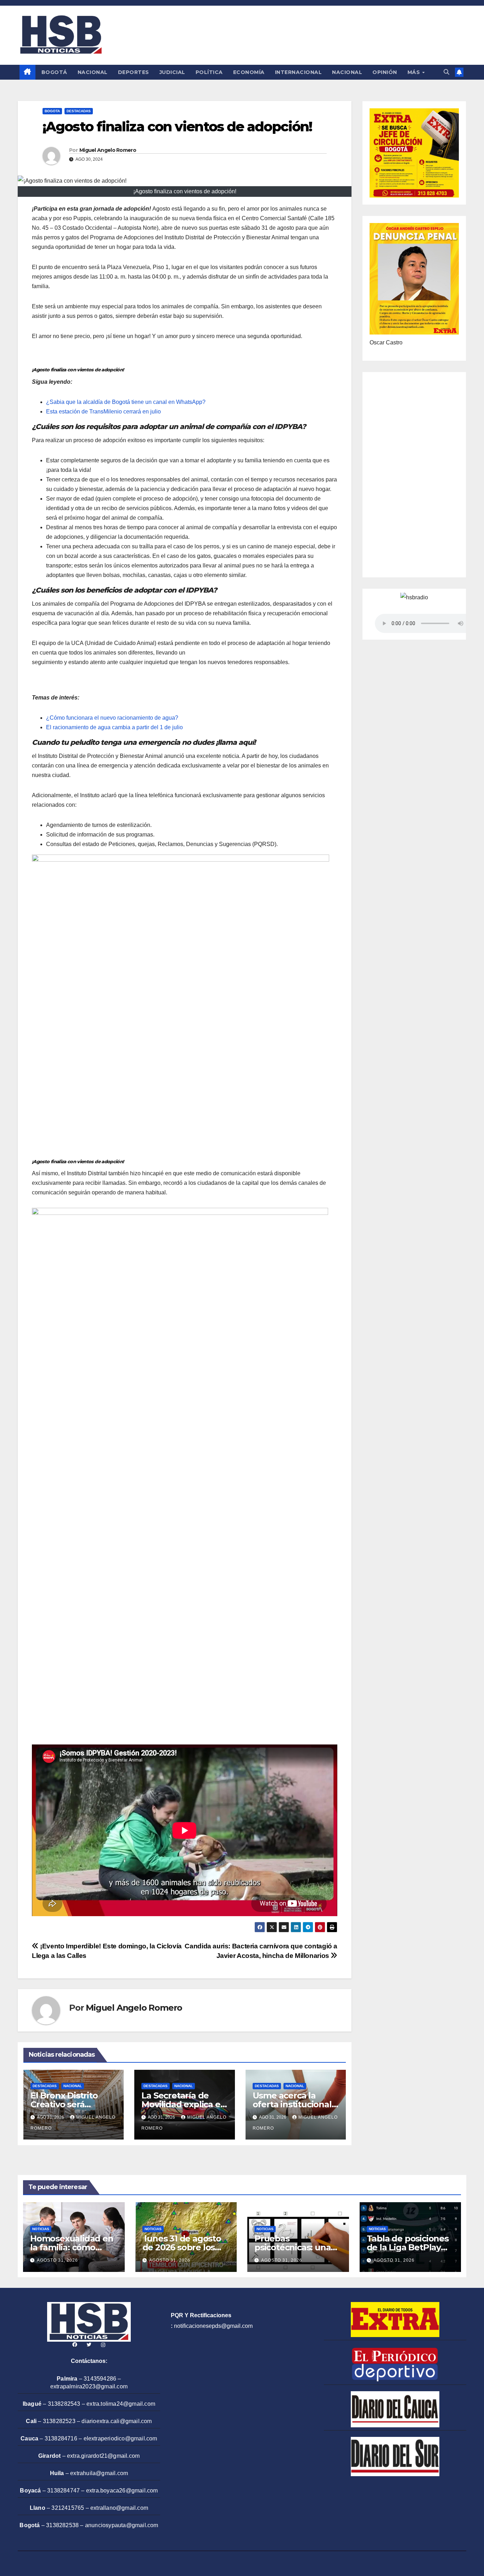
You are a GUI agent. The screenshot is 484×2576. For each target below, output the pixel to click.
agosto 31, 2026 (57, 2260)
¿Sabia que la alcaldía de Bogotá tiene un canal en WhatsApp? (126, 402)
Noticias (41, 2229)
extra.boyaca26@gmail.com (122, 2491)
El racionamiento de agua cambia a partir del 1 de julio (114, 727)
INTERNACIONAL (299, 72)
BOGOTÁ (54, 72)
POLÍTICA (209, 72)
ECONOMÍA (249, 72)
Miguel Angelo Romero (108, 150)
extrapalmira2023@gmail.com (89, 2386)
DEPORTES (134, 72)
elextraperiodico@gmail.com (120, 2438)
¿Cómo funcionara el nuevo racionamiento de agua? (112, 718)
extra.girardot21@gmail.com (103, 2456)
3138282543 (64, 2404)
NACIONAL (93, 72)
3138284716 (61, 2438)
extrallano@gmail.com (119, 2508)
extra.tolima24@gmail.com (121, 2404)
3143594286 (100, 2379)
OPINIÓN (385, 72)
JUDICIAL (172, 72)
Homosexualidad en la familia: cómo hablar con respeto (72, 2247)
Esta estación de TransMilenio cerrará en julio (103, 412)
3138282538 (62, 2525)
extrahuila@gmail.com (99, 2473)
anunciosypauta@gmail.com (122, 2525)
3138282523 (59, 2421)
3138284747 (63, 2491)
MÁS (415, 72)
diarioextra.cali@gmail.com (117, 2421)
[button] (446, 72)
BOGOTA (52, 111)
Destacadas (79, 111)
